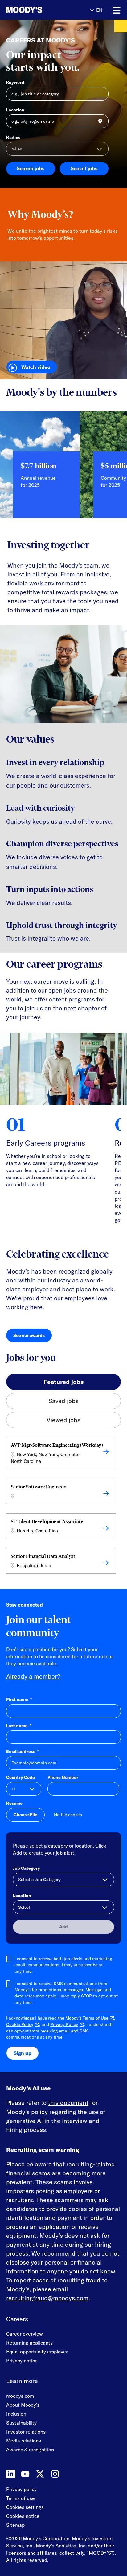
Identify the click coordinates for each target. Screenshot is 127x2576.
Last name (19, 1726)
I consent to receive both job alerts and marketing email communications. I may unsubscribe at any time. (63, 1965)
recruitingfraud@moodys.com (47, 2298)
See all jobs (84, 168)
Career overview (25, 2334)
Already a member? (33, 1676)
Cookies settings (25, 2507)
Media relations (24, 2441)
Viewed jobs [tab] (63, 1420)
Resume (14, 1803)
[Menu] (117, 10)
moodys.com (20, 2396)
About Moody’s (23, 2405)
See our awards (33, 1337)
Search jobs (31, 168)
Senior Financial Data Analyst (43, 1556)
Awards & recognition (30, 2450)
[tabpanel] (63, 1507)
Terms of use (20, 2498)
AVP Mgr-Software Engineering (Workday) (57, 1445)
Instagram (55, 2474)
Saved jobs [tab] (63, 1401)
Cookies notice (23, 2516)
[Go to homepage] (24, 10)
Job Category (27, 1868)
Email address (23, 1751)
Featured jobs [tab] (63, 1382)
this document (68, 2103)
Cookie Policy (20, 2024)
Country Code (20, 1777)
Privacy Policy (64, 2024)
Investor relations (26, 2432)
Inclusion (16, 2414)
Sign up (23, 2053)
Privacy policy (21, 2489)
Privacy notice (22, 2361)
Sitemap (15, 2525)
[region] (63, 469)
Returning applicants (29, 2343)
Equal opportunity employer (37, 2352)
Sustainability (21, 2423)
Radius (13, 137)
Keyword (15, 82)
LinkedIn (10, 2474)
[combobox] (57, 121)
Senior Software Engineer (38, 1487)
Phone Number (63, 1777)
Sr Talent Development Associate (47, 1521)
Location (15, 110)
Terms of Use (95, 2018)
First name (19, 1699)
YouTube (25, 2474)
